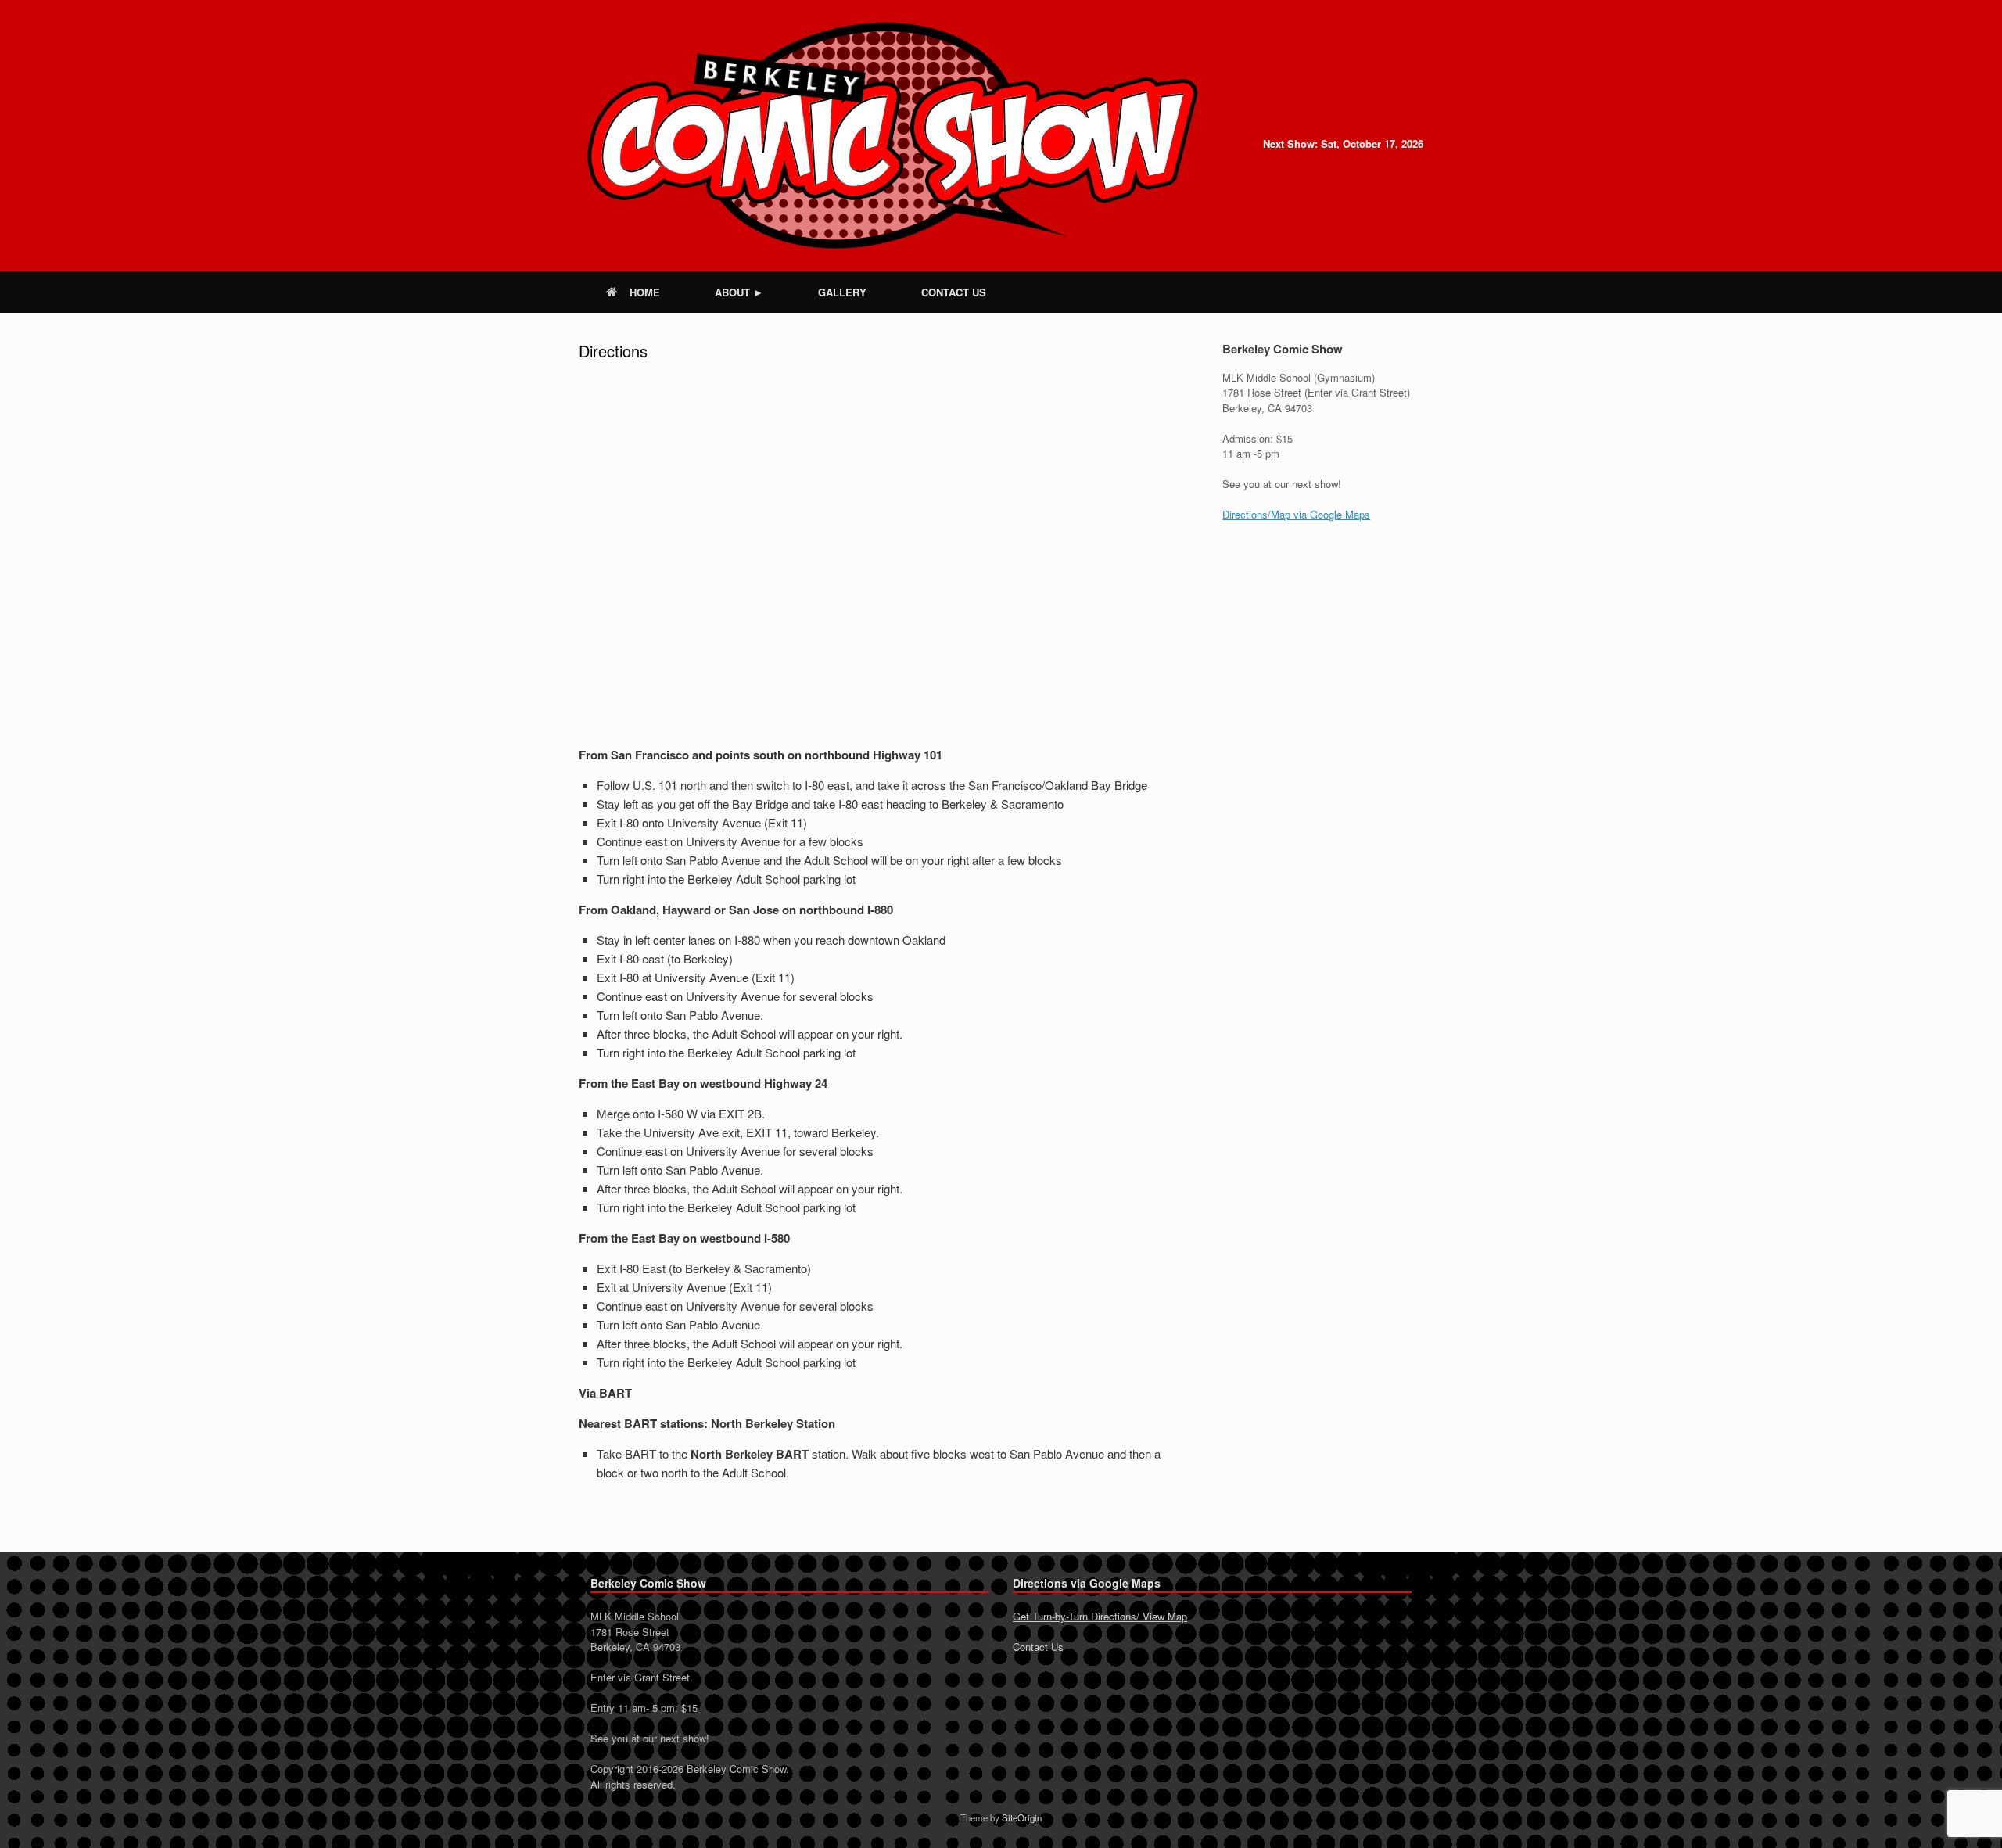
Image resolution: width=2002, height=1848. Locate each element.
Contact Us (1038, 1647)
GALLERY (842, 292)
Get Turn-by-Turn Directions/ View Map (1100, 1616)
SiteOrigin (1022, 1817)
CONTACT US (954, 292)
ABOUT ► (739, 292)
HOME (645, 292)
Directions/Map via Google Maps (1296, 514)
